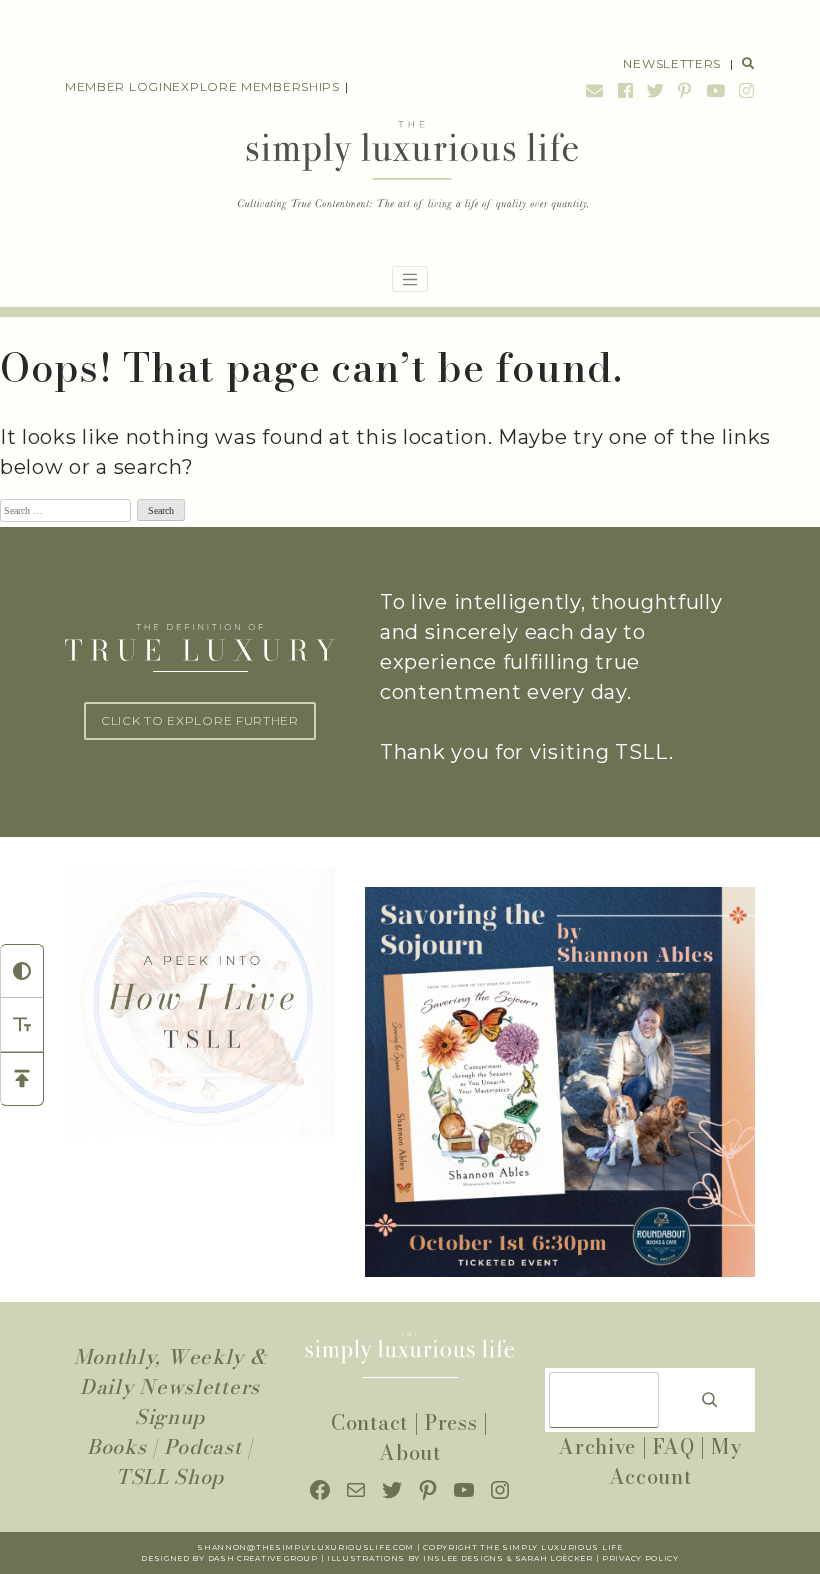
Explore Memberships (255, 86)
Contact (369, 1422)
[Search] (710, 1400)
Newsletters (672, 63)
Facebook (626, 90)
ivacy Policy (646, 1558)
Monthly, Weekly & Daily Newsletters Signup (170, 1386)
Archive (597, 1446)
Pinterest (685, 90)
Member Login (118, 86)
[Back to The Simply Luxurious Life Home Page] (410, 167)
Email (595, 90)
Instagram (744, 90)
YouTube (716, 90)
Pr (608, 1558)
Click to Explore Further (200, 720)
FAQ (673, 1446)
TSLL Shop (170, 1476)
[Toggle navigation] (410, 279)
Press (451, 1422)
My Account (675, 1461)
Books (117, 1446)
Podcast (203, 1446)
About (410, 1452)
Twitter (656, 90)
